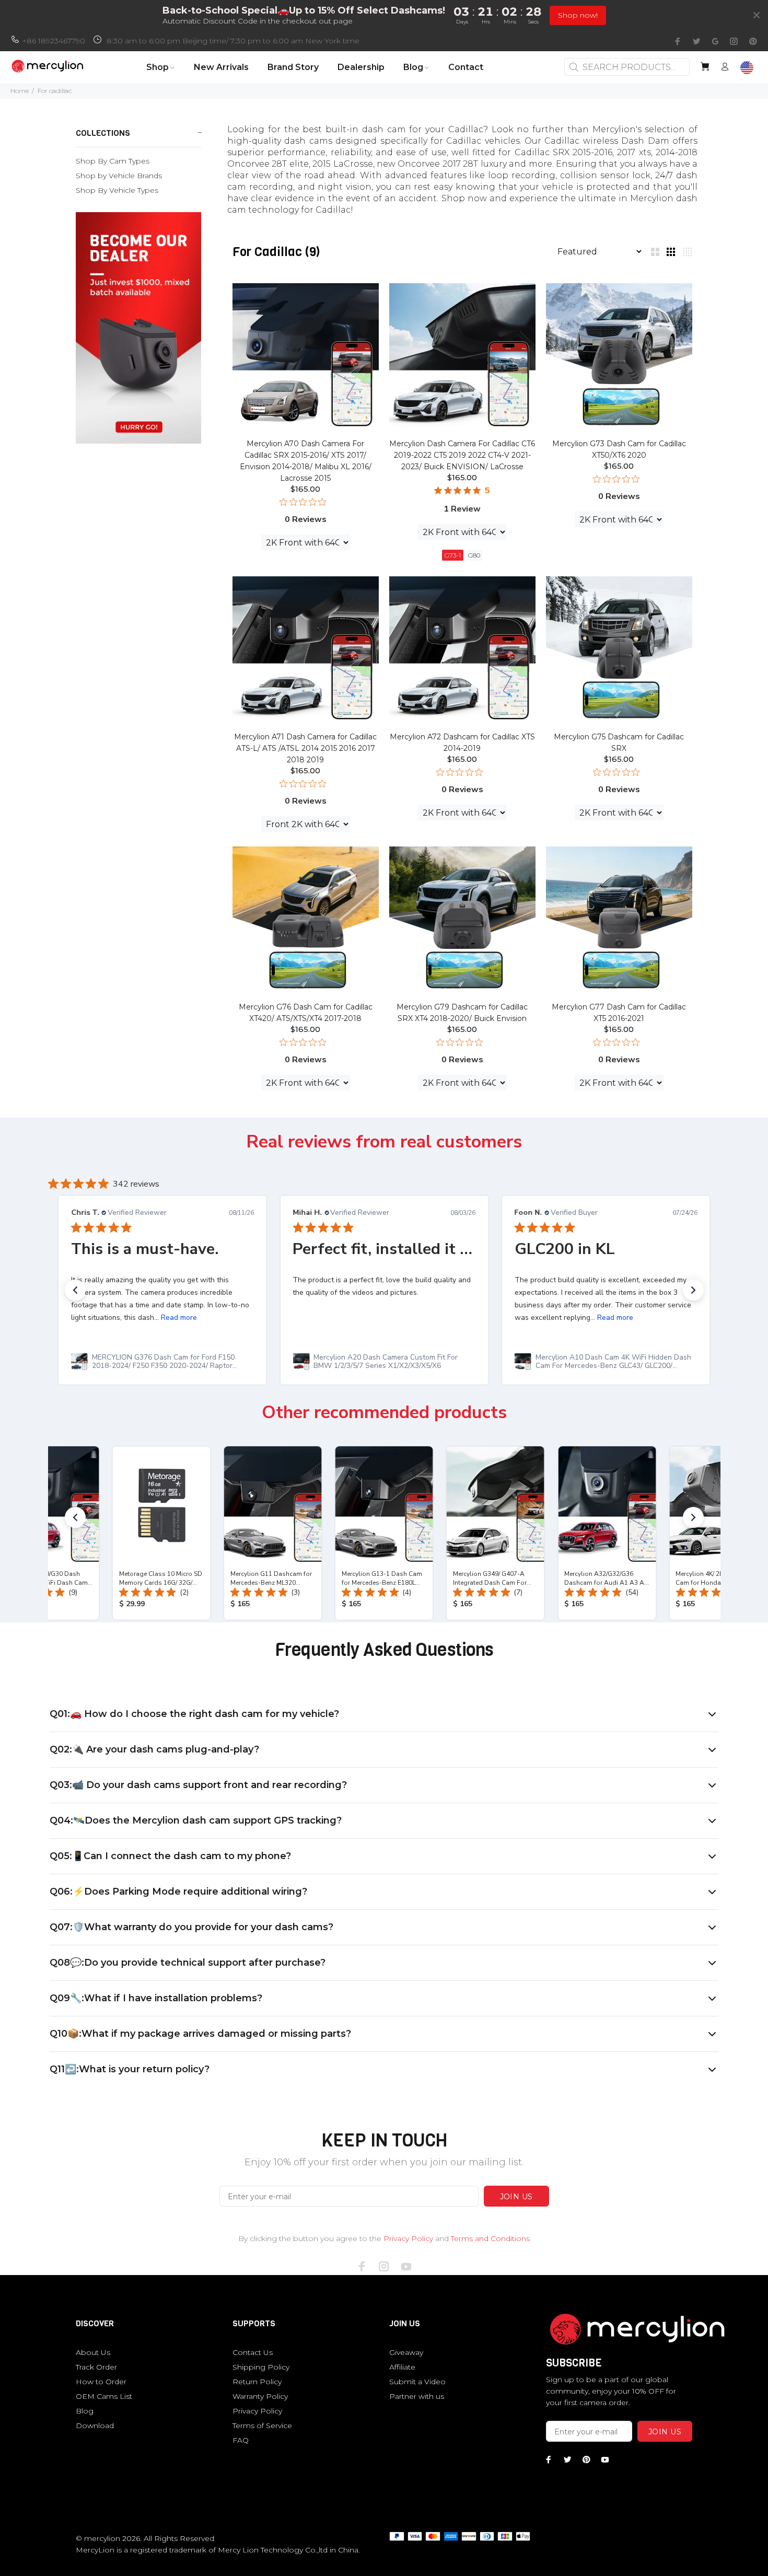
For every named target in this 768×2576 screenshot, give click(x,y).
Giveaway (406, 2352)
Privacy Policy (408, 2238)
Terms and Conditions (490, 2238)
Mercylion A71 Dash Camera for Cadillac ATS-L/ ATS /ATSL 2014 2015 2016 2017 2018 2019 (305, 748)
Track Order (96, 2367)
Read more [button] (178, 1318)
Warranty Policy (260, 2396)
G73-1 (453, 555)
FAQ (241, 2440)
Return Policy (257, 2382)
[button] (75, 1290)
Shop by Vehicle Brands (119, 176)
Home (20, 91)
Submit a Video (417, 2382)
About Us (93, 2352)
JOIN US (516, 2197)
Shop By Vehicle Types (117, 190)
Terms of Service (262, 2426)
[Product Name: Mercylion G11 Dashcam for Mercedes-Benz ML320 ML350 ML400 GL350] (272, 1533)
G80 (474, 555)
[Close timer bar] (757, 15)
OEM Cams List (104, 2396)
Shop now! (578, 15)
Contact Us (253, 2352)
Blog (85, 2411)
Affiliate (402, 2367)
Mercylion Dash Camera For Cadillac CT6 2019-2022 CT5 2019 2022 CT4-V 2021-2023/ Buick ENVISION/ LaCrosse (462, 455)
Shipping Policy (261, 2367)
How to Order (101, 2382)
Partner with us (417, 2396)
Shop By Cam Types (113, 161)
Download (95, 2426)
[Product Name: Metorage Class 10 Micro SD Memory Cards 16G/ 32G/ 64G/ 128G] (161, 1533)
